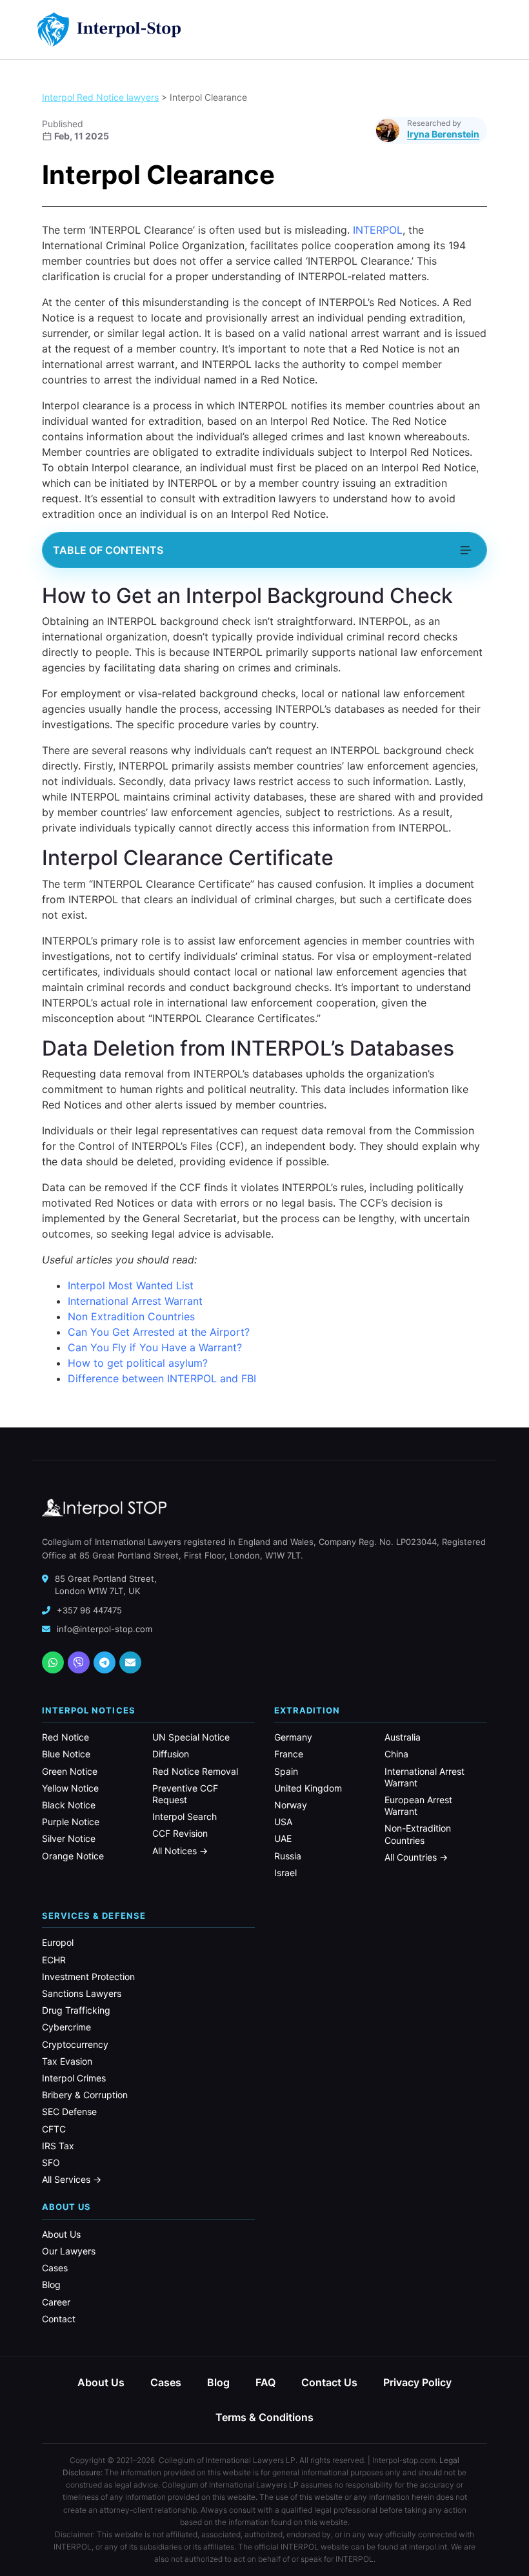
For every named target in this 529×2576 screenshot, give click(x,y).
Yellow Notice (70, 1788)
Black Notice (69, 1805)
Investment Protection (88, 1977)
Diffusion (171, 1754)
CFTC (54, 2129)
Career (56, 2302)
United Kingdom (308, 1788)
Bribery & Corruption (85, 2095)
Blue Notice (66, 1754)
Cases (55, 2268)
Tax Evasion (67, 2061)
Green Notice (70, 1771)
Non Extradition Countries (131, 1316)
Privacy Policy (417, 2382)
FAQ (265, 2382)
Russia (288, 1856)
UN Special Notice (191, 1737)
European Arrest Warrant (418, 1805)
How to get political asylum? (138, 1363)
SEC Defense (69, 2111)
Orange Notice (73, 1856)
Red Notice (65, 1737)
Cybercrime (66, 2027)
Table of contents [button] (108, 550)
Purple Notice (71, 1822)
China (396, 1754)
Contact (59, 2319)
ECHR (54, 1960)
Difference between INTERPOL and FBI (162, 1378)
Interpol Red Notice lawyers (100, 97)
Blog (51, 2285)
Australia (403, 1737)
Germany (293, 1737)
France (289, 1754)
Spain (286, 1771)
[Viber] (79, 1662)
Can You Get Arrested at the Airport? (159, 1332)
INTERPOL (378, 230)
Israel (285, 1873)
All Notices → (180, 1851)
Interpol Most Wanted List (131, 1285)
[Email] (130, 1662)
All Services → (72, 2179)
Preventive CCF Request (185, 1794)
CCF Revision (180, 1833)
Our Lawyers (69, 2251)
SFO (51, 2162)
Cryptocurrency (75, 2044)
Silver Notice (69, 1838)
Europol (58, 1942)
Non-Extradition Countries (418, 1834)
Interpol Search (185, 1816)
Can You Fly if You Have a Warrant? (155, 1347)
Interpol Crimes (74, 2078)
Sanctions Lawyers (82, 1993)
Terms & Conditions (264, 2417)
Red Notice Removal (195, 1771)
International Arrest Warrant (135, 1301)
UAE (283, 1838)
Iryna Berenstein (443, 134)
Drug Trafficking (76, 2010)
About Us (61, 2234)
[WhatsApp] (53, 1662)
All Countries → (416, 1857)
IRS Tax (58, 2146)
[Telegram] (105, 1662)
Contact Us (329, 2382)
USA (283, 1822)
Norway (291, 1805)
